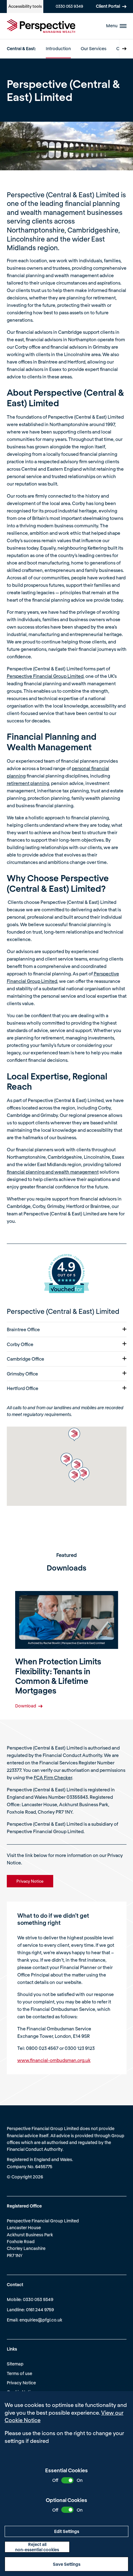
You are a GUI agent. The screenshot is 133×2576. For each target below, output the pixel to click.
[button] (84, 1474)
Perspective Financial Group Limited (45, 676)
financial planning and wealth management (53, 1172)
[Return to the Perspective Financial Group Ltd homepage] (41, 26)
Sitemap (15, 2364)
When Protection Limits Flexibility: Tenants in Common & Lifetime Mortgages (58, 1676)
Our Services (94, 48)
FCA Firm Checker (53, 1777)
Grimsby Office (22, 1374)
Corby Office (20, 1344)
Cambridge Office (26, 1359)
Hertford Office (23, 1388)
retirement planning (28, 783)
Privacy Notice (21, 2383)
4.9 (66, 1267)
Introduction (58, 48)
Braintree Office (23, 1329)
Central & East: (21, 48)
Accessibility (25, 6)
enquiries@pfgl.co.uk (41, 2320)
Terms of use (19, 2373)
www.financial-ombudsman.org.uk (54, 2060)
